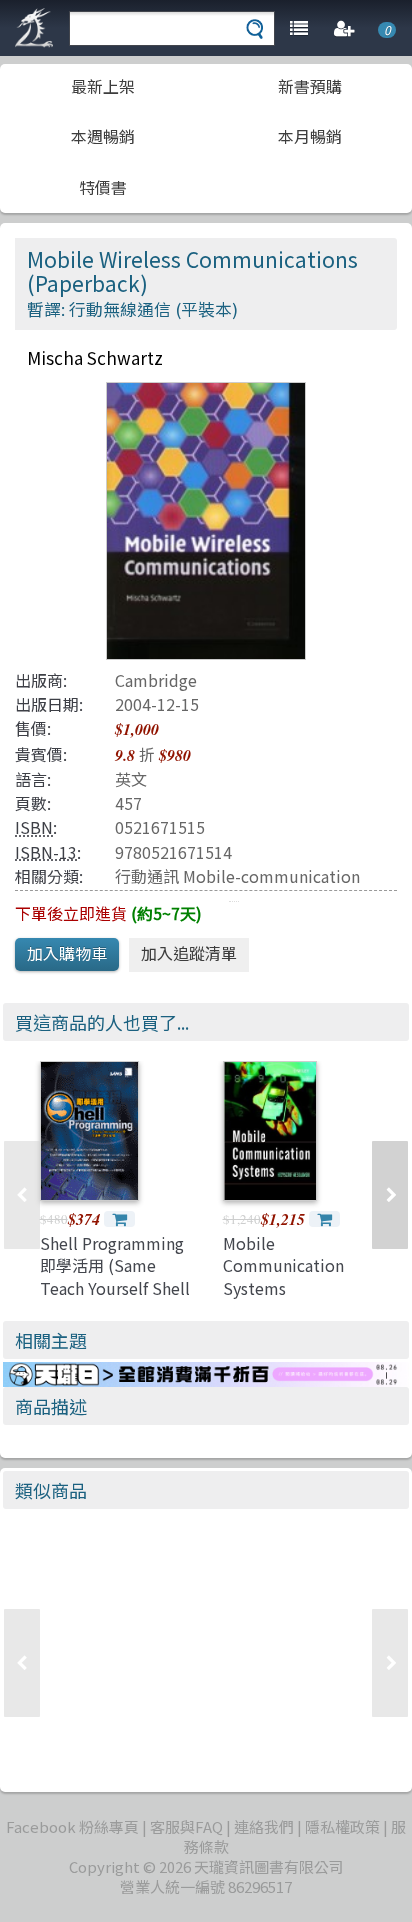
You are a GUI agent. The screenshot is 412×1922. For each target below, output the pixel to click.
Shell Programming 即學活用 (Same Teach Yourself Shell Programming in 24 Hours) (115, 1288)
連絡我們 (264, 1826)
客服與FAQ (186, 1826)
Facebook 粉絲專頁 (72, 1826)
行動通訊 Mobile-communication (237, 876)
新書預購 (310, 86)
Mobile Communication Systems (283, 1265)
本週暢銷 (103, 136)
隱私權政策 (342, 1826)
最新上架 (103, 86)
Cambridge (156, 680)
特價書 (103, 187)
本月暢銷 (310, 136)
